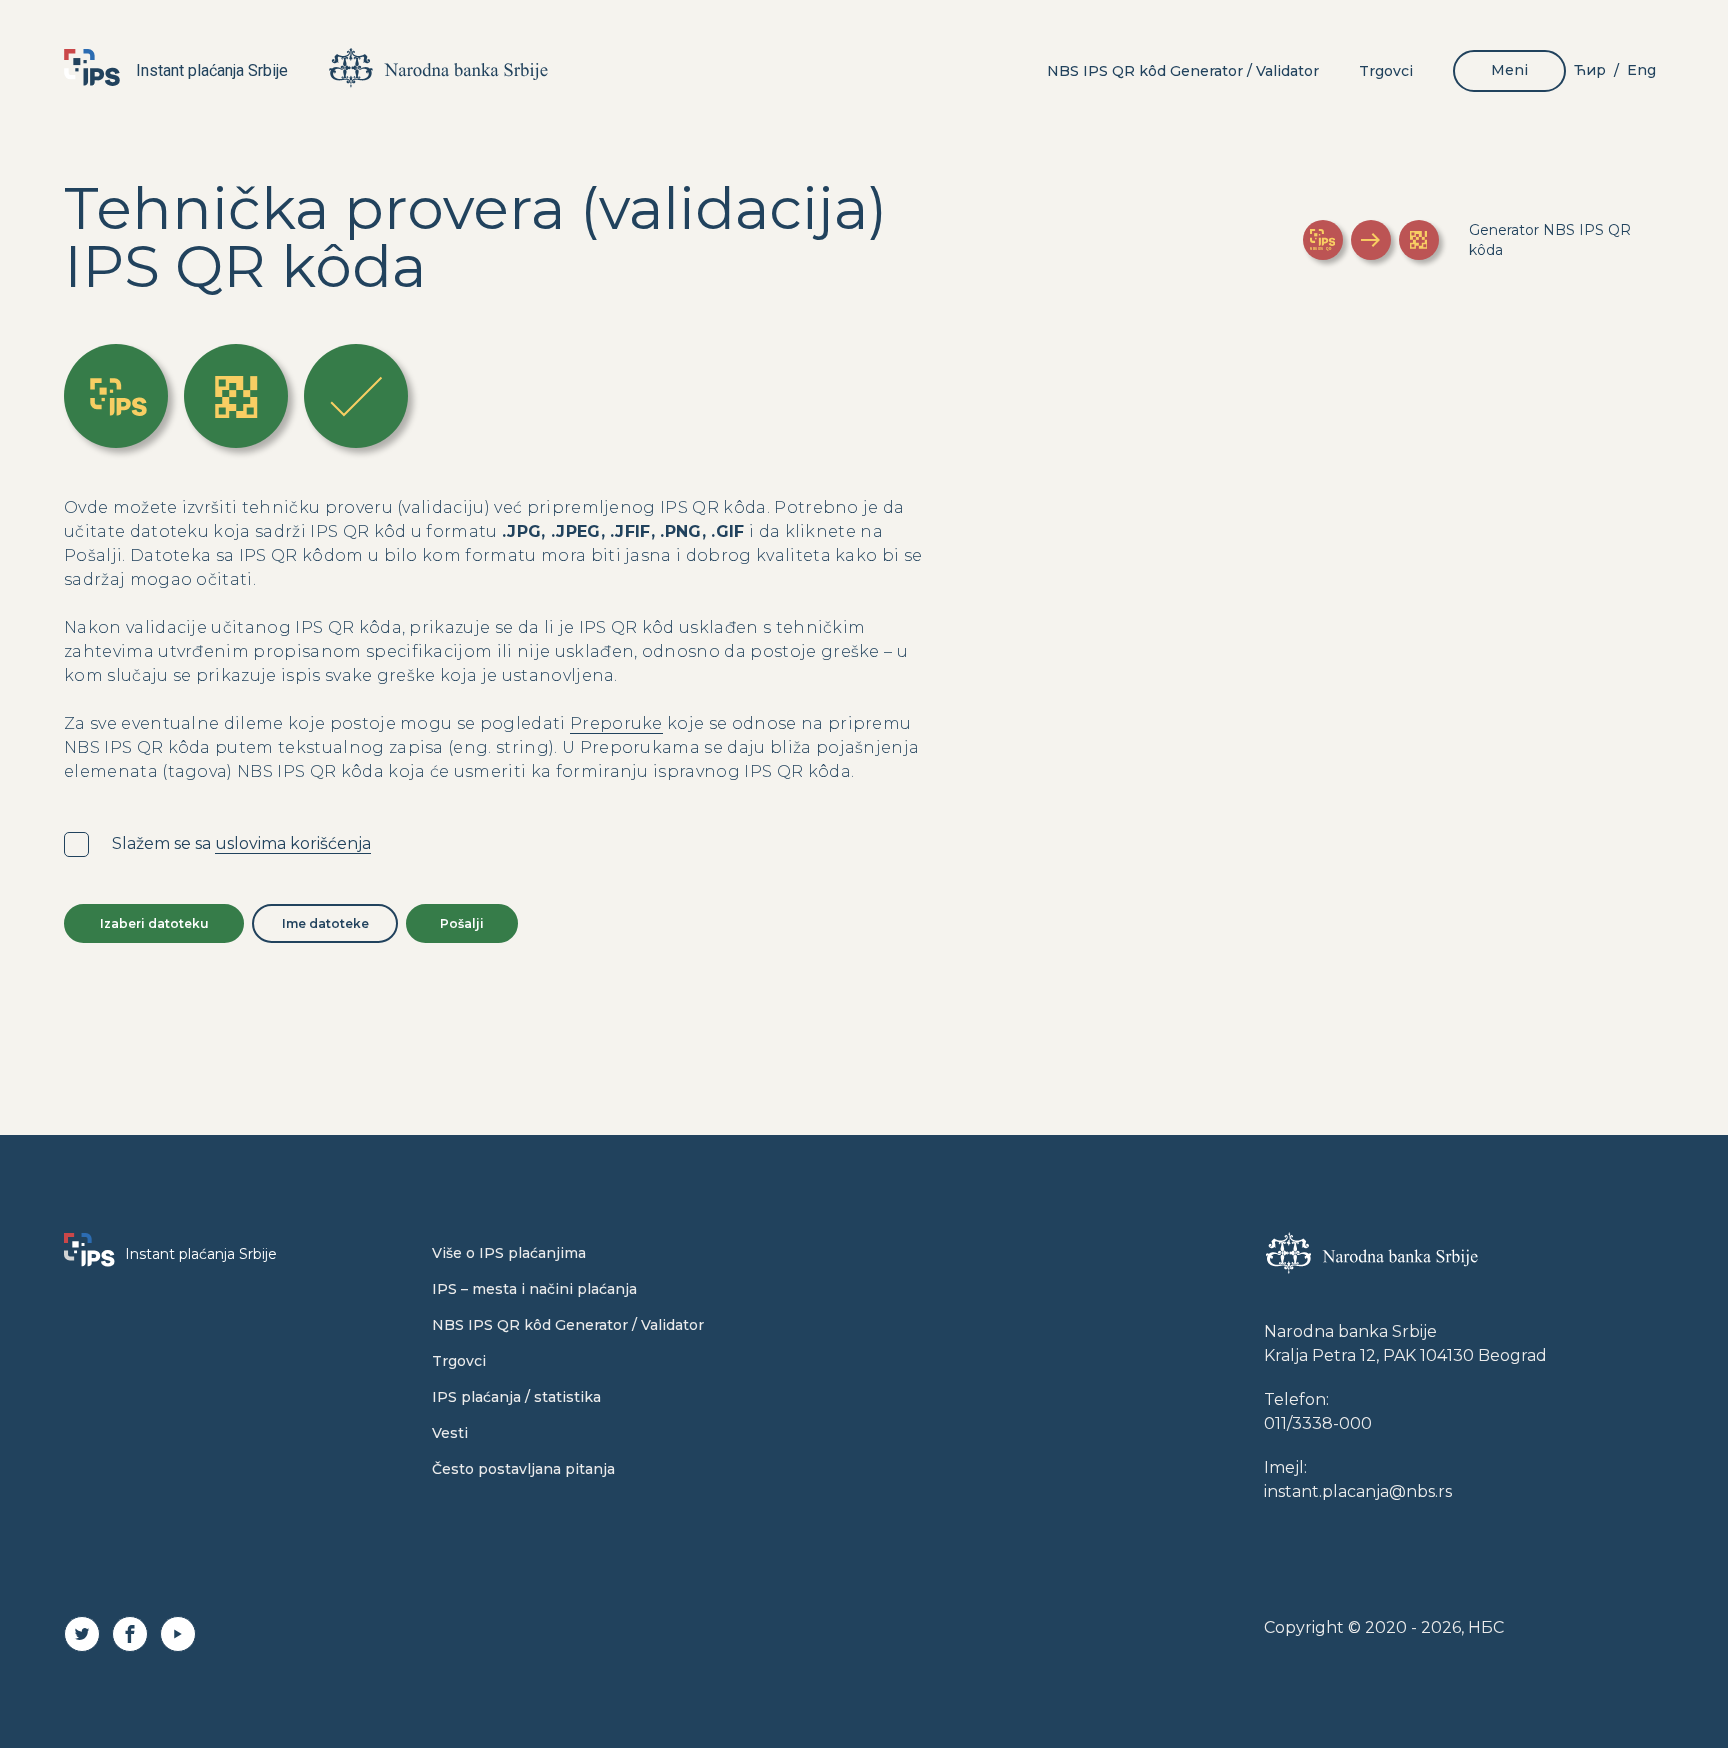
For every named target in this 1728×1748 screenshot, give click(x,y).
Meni (1509, 70)
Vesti (450, 1433)
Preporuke (616, 723)
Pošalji (462, 923)
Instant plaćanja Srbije (212, 70)
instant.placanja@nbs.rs (1358, 1491)
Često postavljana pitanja (523, 1469)
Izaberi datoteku (154, 923)
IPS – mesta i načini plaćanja (534, 1289)
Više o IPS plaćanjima (509, 1253)
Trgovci (1386, 71)
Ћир (1590, 70)
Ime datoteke (325, 923)
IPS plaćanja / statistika (516, 1397)
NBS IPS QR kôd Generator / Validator (1183, 71)
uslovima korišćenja (293, 843)
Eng (1641, 70)
